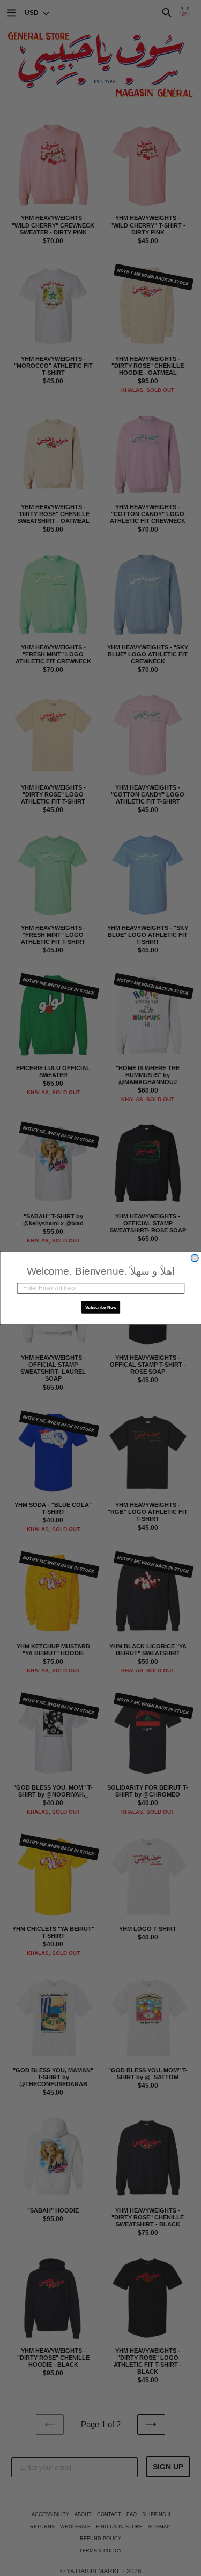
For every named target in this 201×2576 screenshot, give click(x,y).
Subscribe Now (100, 1307)
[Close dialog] (195, 1258)
